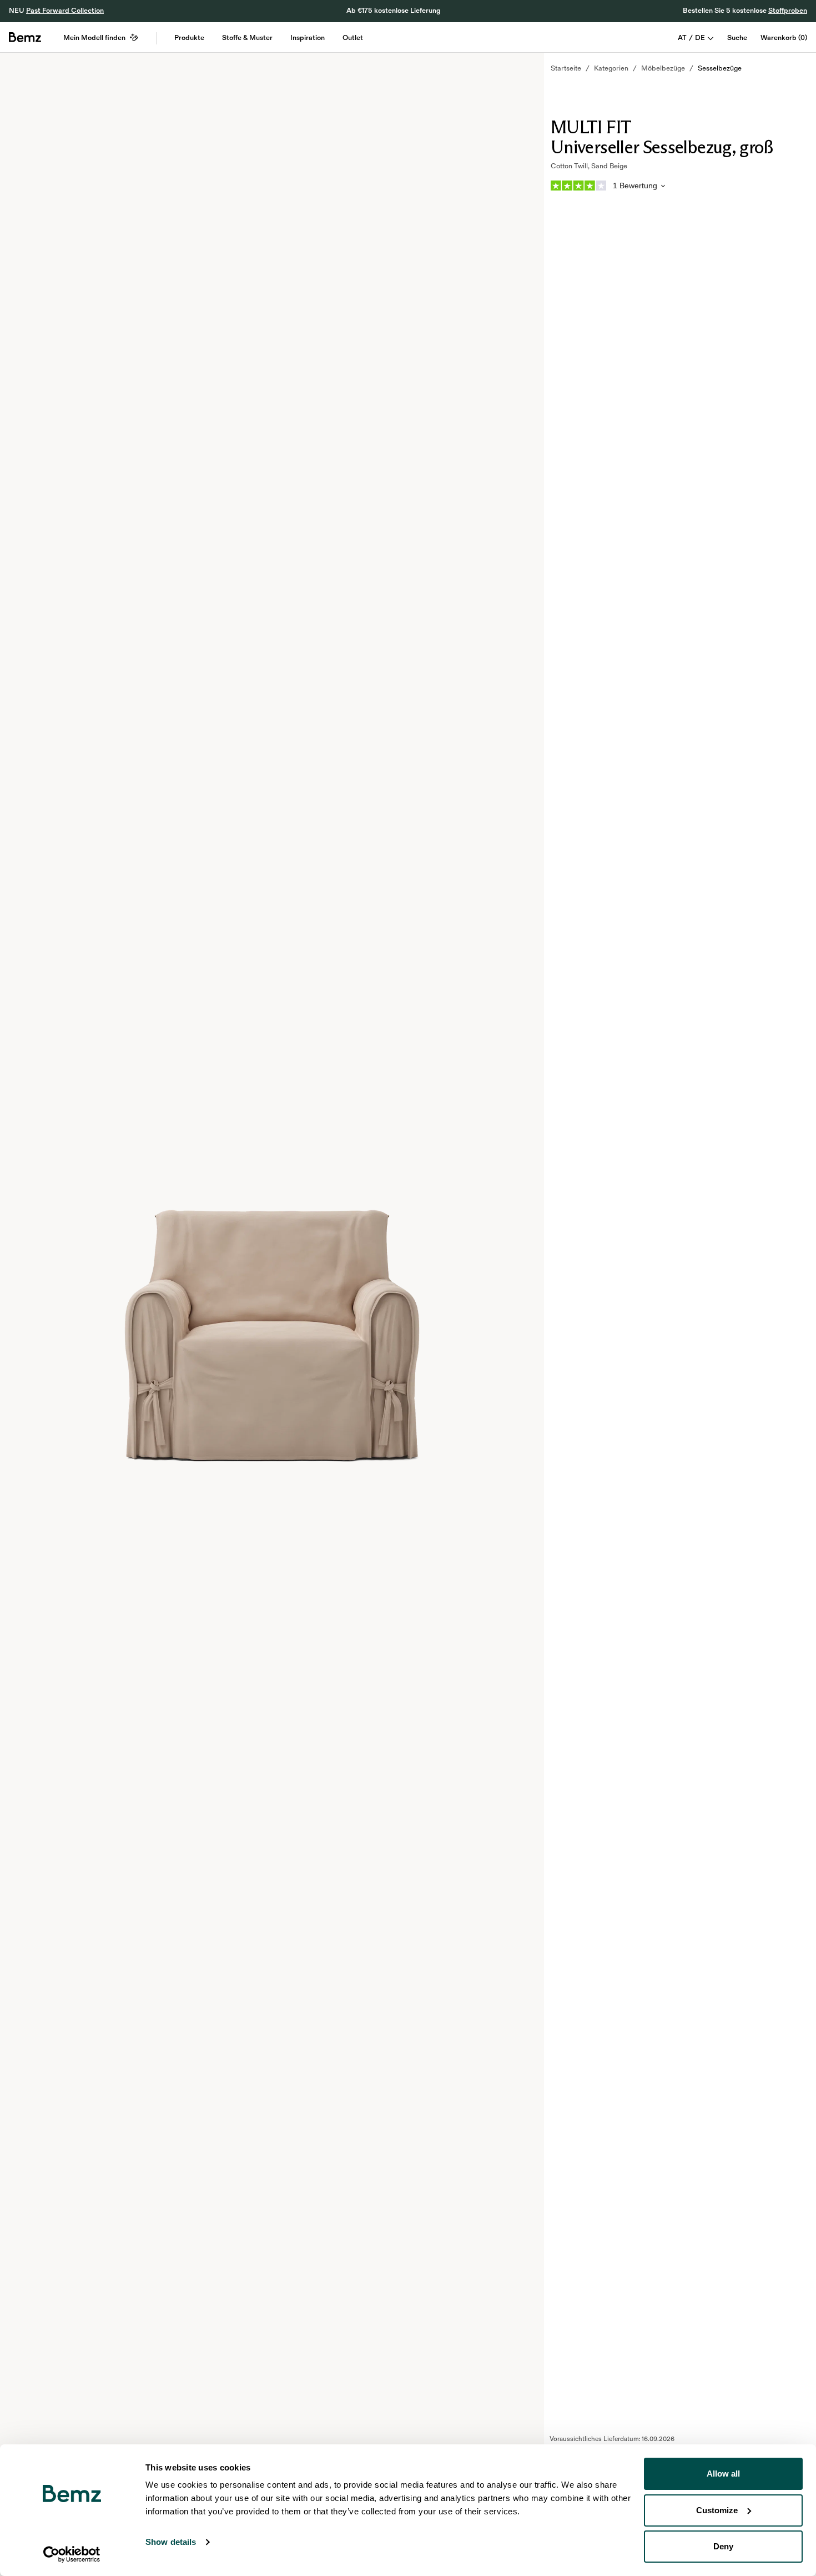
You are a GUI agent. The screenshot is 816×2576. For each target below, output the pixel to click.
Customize (717, 2510)
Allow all (723, 2474)
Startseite (566, 68)
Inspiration (308, 38)
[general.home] (25, 37)
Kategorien (611, 68)
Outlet (353, 38)
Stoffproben (788, 11)
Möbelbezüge (663, 68)
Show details (171, 2542)
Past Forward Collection (65, 11)
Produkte (189, 38)
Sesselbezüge (720, 68)
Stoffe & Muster (247, 38)
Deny (723, 2546)
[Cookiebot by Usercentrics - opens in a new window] (72, 2554)
